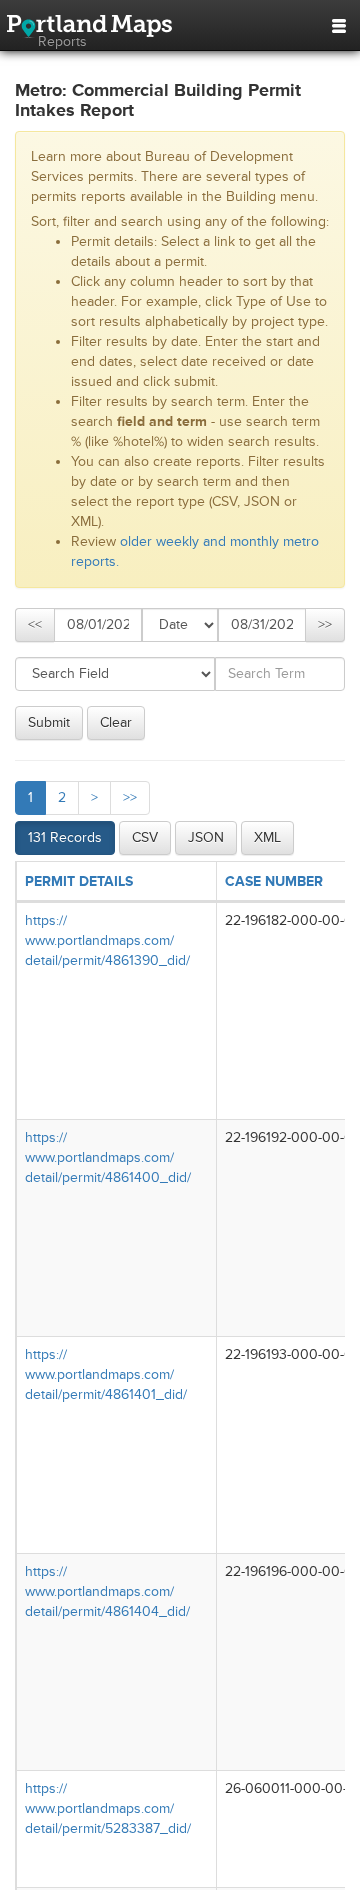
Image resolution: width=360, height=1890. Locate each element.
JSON (206, 837)
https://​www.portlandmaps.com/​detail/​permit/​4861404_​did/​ (107, 1591)
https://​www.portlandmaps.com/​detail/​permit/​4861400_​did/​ (108, 1157)
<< (35, 624)
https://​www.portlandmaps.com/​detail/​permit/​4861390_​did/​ (107, 940)
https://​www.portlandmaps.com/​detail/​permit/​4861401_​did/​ (106, 1374)
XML (267, 837)
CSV (145, 837)
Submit (49, 722)
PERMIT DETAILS (79, 881)
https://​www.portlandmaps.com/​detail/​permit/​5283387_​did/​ (108, 1808)
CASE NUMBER (274, 881)
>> (325, 624)
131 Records (65, 837)
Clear (116, 722)
